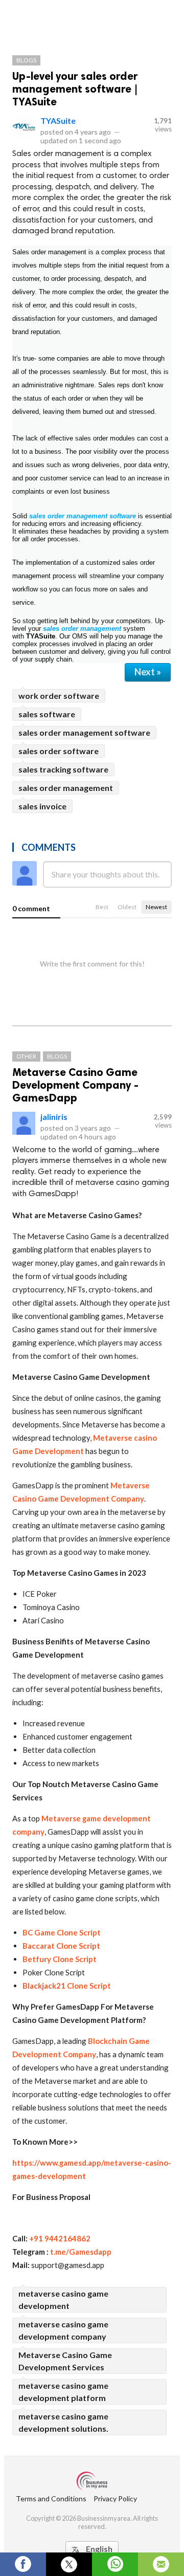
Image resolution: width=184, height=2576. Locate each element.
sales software (47, 714)
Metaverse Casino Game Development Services (65, 2361)
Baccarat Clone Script (62, 1946)
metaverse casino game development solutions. (63, 2422)
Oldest (127, 907)
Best (102, 907)
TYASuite (58, 120)
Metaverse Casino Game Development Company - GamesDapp (75, 1085)
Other (26, 1056)
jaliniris (54, 1117)
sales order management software (84, 732)
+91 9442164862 (60, 2238)
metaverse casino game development (63, 2299)
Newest (156, 907)
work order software (59, 696)
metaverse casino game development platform (63, 2392)
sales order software (59, 751)
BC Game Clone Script (62, 1932)
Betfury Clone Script (60, 1959)
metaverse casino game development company (63, 2330)
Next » (148, 672)
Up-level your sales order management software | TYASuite (75, 89)
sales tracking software (63, 769)
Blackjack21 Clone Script (67, 1986)
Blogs (26, 60)
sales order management (82, 629)
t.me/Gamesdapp (81, 2252)
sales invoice (42, 806)
